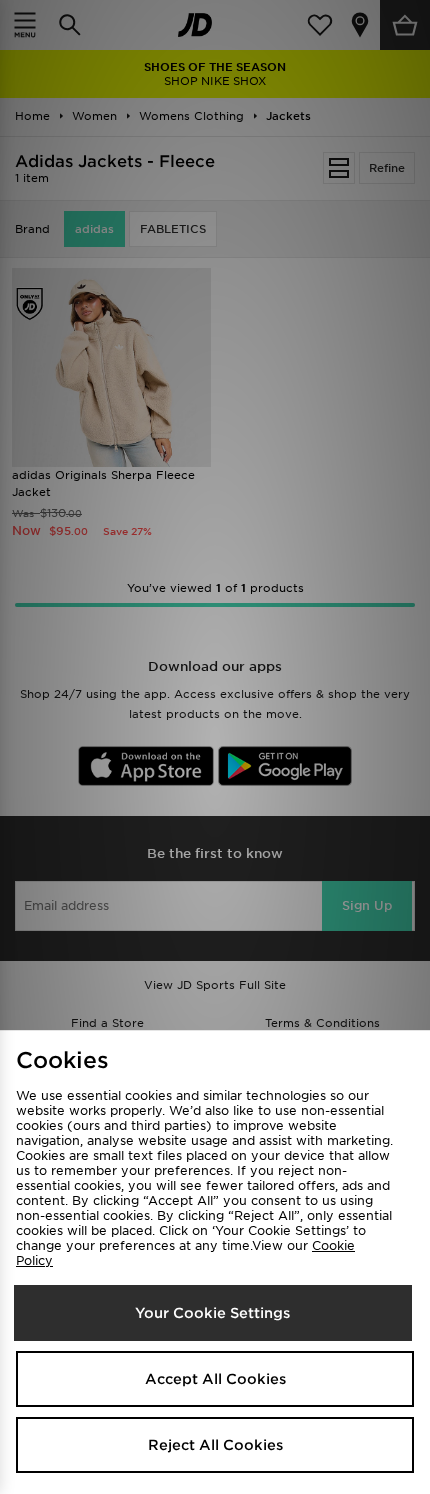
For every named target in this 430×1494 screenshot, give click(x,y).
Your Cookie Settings (212, 1313)
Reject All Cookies (215, 1445)
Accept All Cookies (215, 1379)
